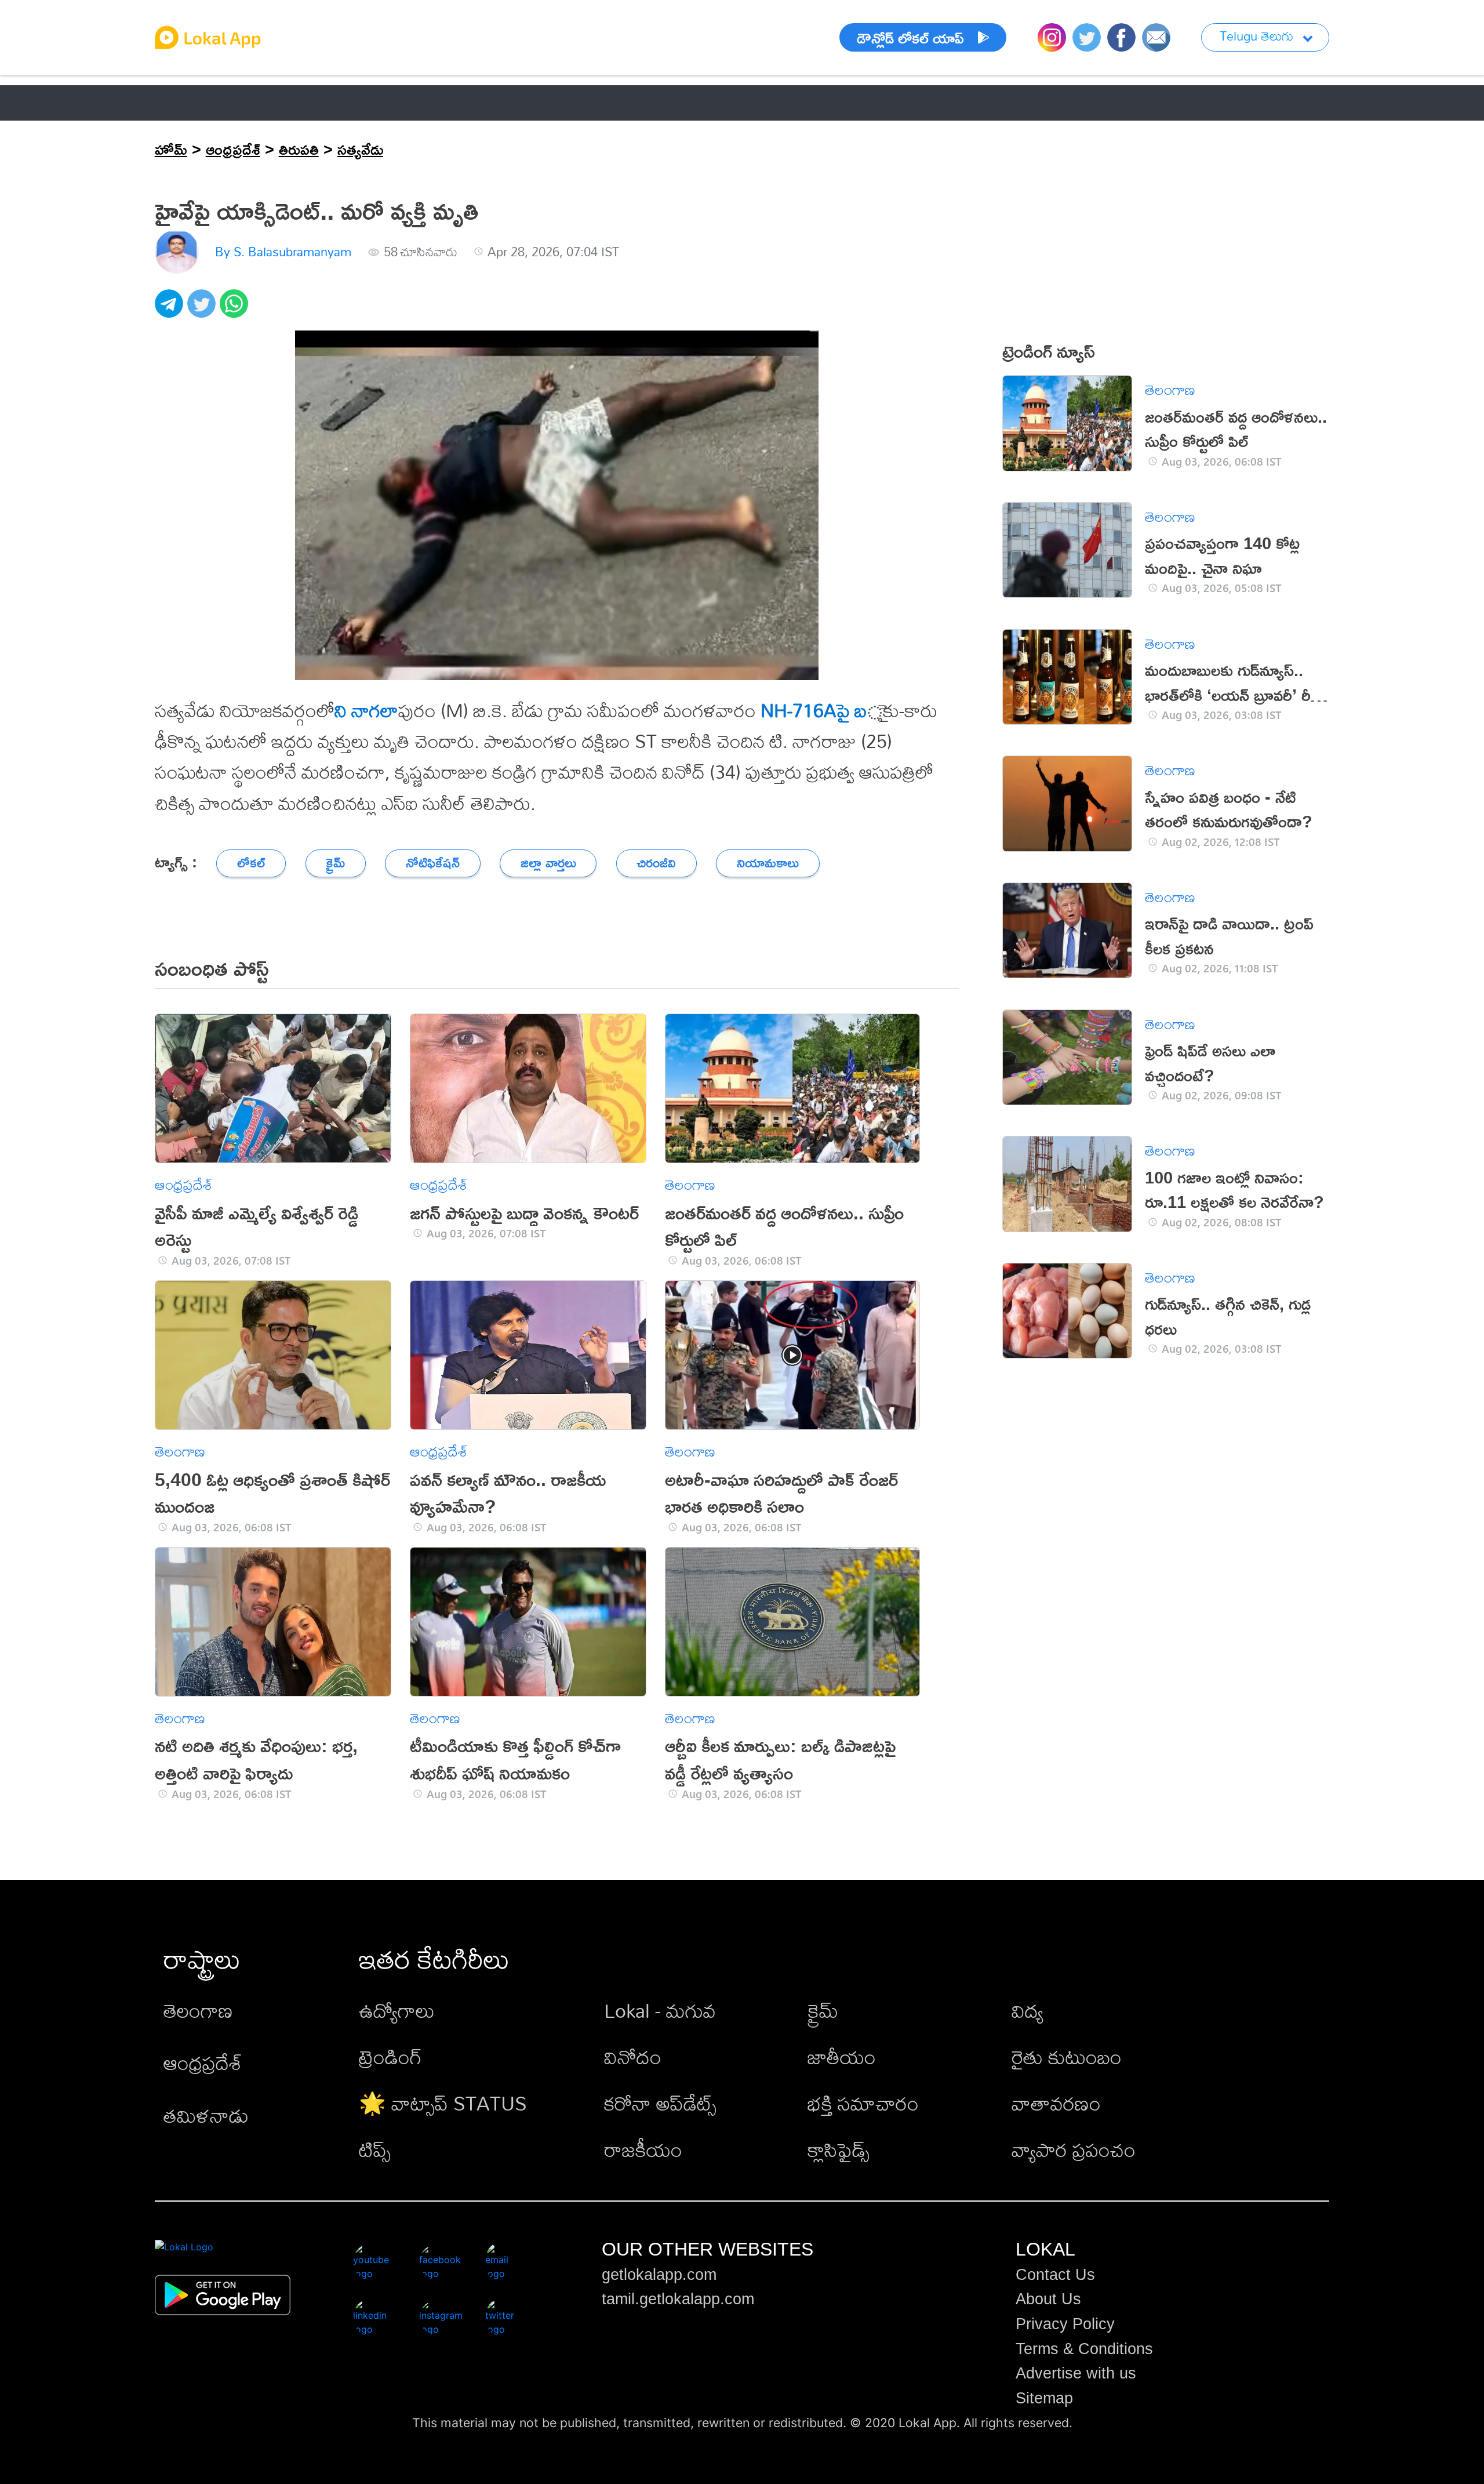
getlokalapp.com (659, 2275)
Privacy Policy (1065, 2324)
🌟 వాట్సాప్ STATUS (443, 2103)
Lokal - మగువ (660, 2011)
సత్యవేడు (360, 149)
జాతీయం (842, 2057)
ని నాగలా (366, 710)
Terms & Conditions (1084, 2349)
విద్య (1027, 2011)
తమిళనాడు (206, 2116)
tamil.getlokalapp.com (678, 2299)
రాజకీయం (643, 2150)
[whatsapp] (236, 310)
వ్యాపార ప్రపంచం (1074, 2150)
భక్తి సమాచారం (863, 2103)
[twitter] (203, 310)
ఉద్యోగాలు (397, 2011)
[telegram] (171, 310)
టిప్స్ (375, 2150)
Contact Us (1055, 2275)
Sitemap (1044, 2398)
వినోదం (633, 2057)
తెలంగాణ (278, 103)
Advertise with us (1076, 2373)
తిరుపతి (299, 149)
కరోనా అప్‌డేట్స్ (660, 2103)
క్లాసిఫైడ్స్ (839, 2150)
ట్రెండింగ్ (390, 2057)
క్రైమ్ (823, 2011)
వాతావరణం (1056, 2103)
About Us (1048, 2299)
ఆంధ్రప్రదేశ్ (187, 103)
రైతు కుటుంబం (1067, 2057)
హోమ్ (171, 149)
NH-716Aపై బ (814, 710)
